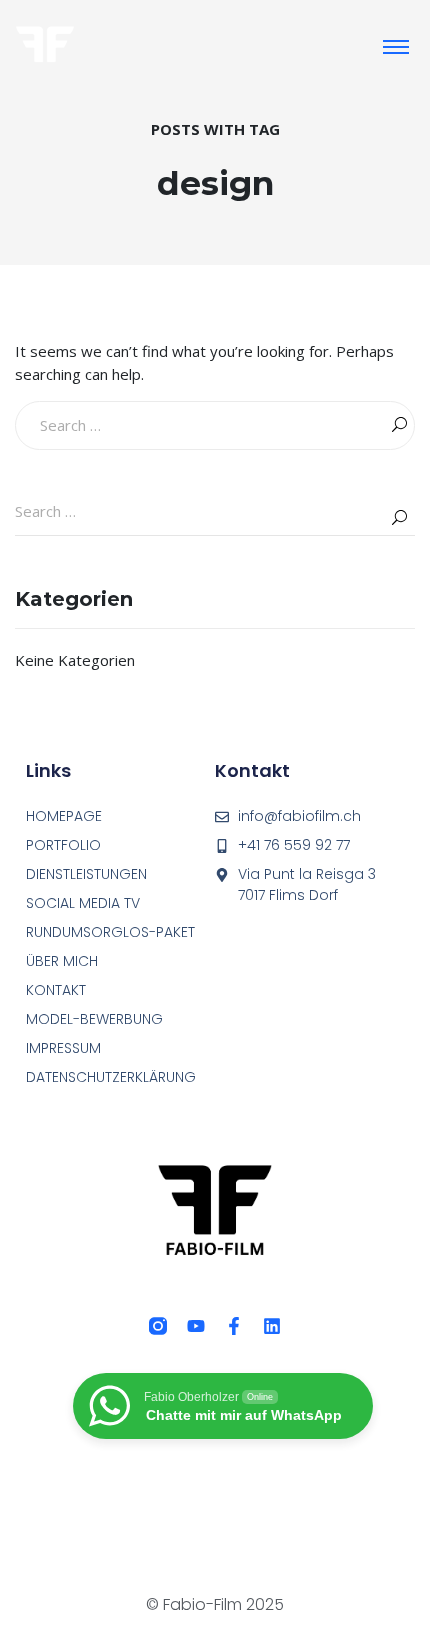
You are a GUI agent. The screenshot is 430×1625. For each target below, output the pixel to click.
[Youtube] (196, 1326)
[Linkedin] (272, 1326)
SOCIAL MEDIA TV (83, 903)
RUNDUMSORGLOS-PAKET (110, 932)
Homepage (64, 816)
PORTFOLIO (63, 845)
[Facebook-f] (234, 1326)
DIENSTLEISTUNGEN (86, 874)
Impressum (63, 1048)
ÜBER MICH (62, 961)
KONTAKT (56, 990)
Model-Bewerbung (94, 1019)
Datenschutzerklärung (111, 1077)
